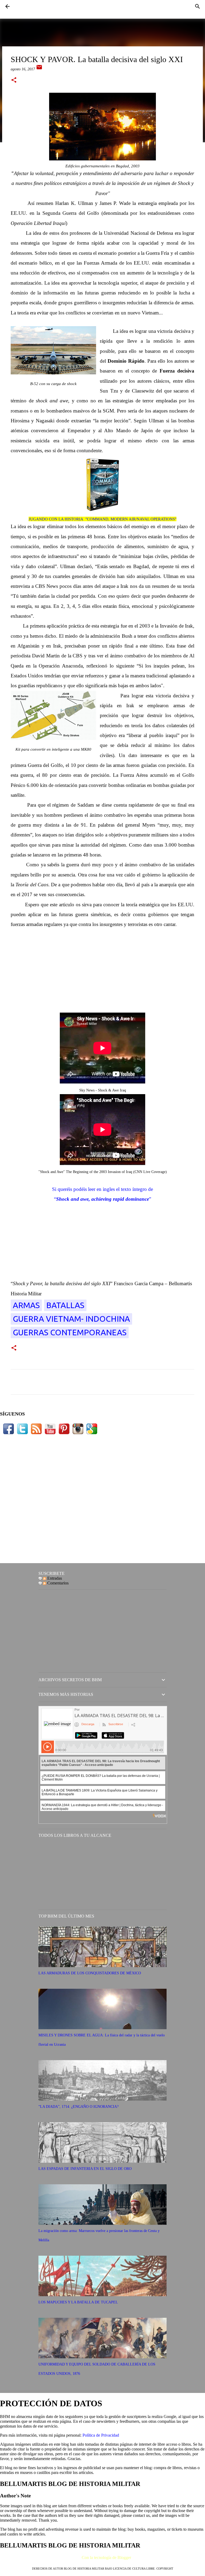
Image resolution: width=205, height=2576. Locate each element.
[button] (14, 80)
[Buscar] (198, 6)
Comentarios (57, 1583)
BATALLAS (65, 1305)
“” (102, 1199)
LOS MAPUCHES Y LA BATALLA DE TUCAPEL (78, 2302)
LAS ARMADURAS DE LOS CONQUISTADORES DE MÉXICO (90, 1973)
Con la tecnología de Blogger (106, 2557)
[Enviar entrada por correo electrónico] (39, 69)
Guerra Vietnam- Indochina (71, 1319)
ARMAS (26, 1305)
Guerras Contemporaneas (70, 1332)
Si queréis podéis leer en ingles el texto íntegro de (102, 1189)
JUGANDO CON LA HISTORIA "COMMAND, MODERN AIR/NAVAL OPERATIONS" (102, 519)
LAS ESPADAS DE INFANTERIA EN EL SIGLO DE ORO (85, 2169)
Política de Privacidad (101, 2435)
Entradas (54, 1578)
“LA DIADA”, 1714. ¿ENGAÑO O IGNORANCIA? (78, 2107)
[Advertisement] (102, 967)
